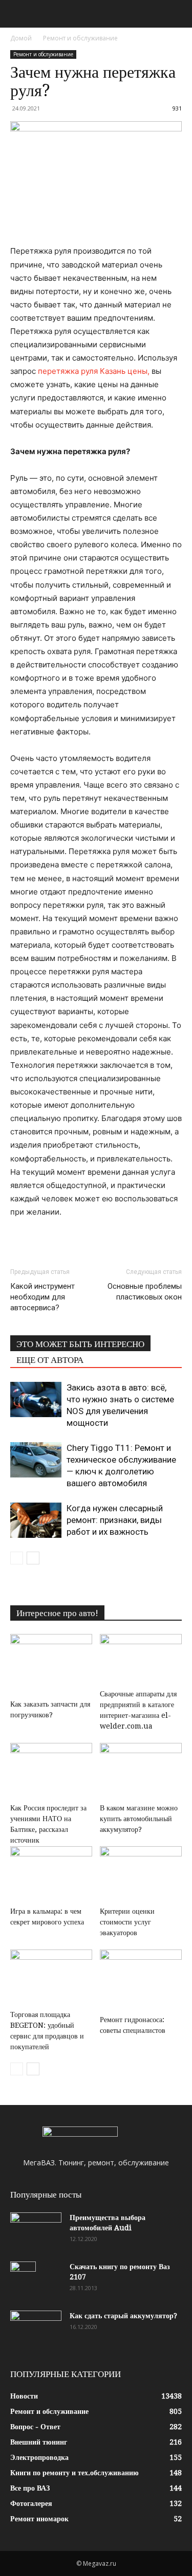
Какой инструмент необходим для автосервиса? (42, 1297)
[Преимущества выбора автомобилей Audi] (36, 2230)
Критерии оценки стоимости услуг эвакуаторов (127, 1922)
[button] (17, 14)
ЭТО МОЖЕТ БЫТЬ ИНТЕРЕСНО (80, 1344)
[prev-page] (17, 1558)
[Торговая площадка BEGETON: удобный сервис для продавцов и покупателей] (51, 1978)
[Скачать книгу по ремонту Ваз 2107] (23, 2279)
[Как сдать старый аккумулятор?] (36, 2328)
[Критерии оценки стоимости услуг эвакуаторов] (141, 1874)
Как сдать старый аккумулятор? (123, 2316)
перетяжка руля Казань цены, (94, 371)
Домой (21, 38)
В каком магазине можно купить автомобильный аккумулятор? (139, 1819)
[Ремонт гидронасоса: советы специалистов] (141, 1980)
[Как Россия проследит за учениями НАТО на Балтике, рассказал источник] (51, 1771)
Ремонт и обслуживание (80, 38)
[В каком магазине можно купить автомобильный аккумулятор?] (141, 1771)
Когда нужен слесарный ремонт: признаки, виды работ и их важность (115, 1520)
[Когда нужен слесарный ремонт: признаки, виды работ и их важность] (36, 1520)
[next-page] (33, 1558)
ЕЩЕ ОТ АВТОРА (50, 1360)
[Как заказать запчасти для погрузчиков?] (51, 1665)
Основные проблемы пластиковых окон (145, 1292)
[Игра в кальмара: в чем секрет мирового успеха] (51, 1874)
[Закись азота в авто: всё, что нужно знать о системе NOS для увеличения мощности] (36, 1399)
